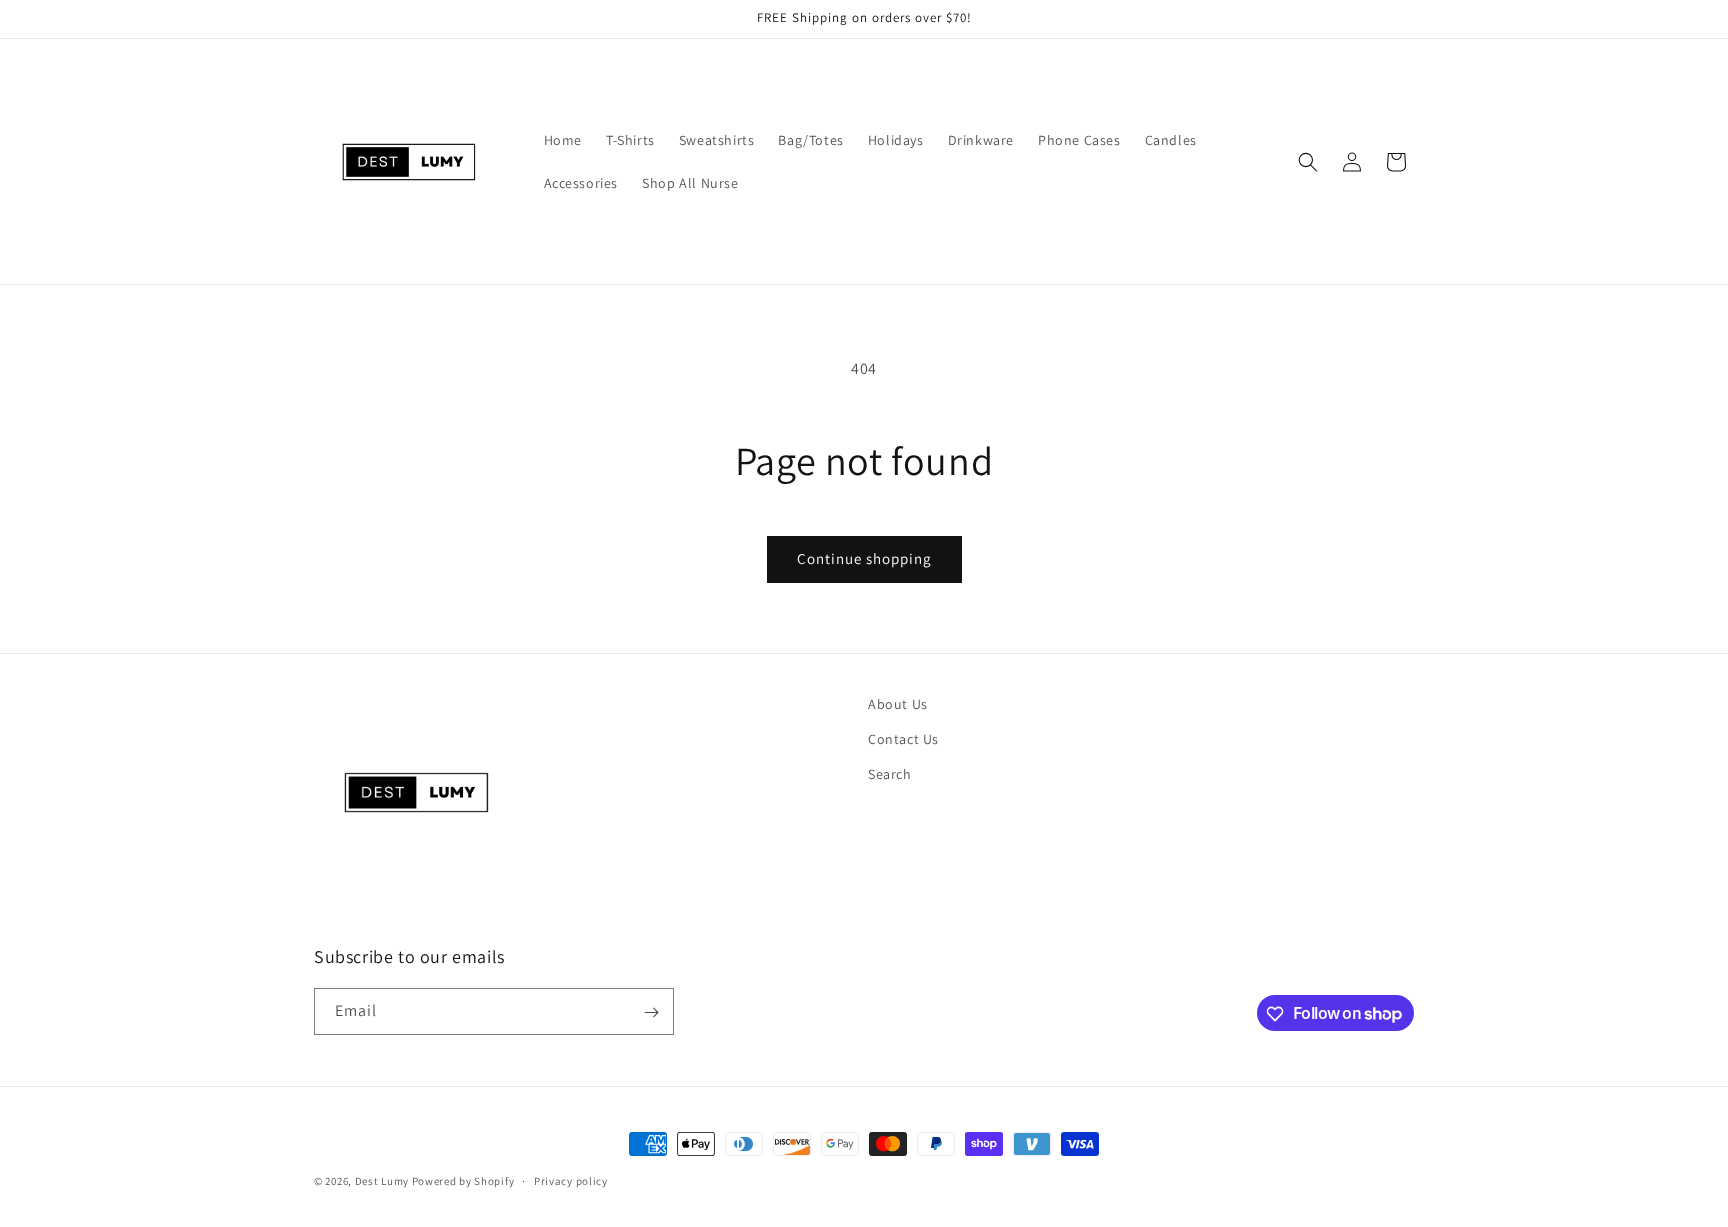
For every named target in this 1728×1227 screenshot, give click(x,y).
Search (890, 775)
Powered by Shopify (463, 1181)
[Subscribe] (651, 1012)
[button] (1308, 162)
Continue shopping (864, 558)
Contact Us (903, 739)
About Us (898, 704)
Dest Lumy (382, 1181)
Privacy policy (571, 1180)
